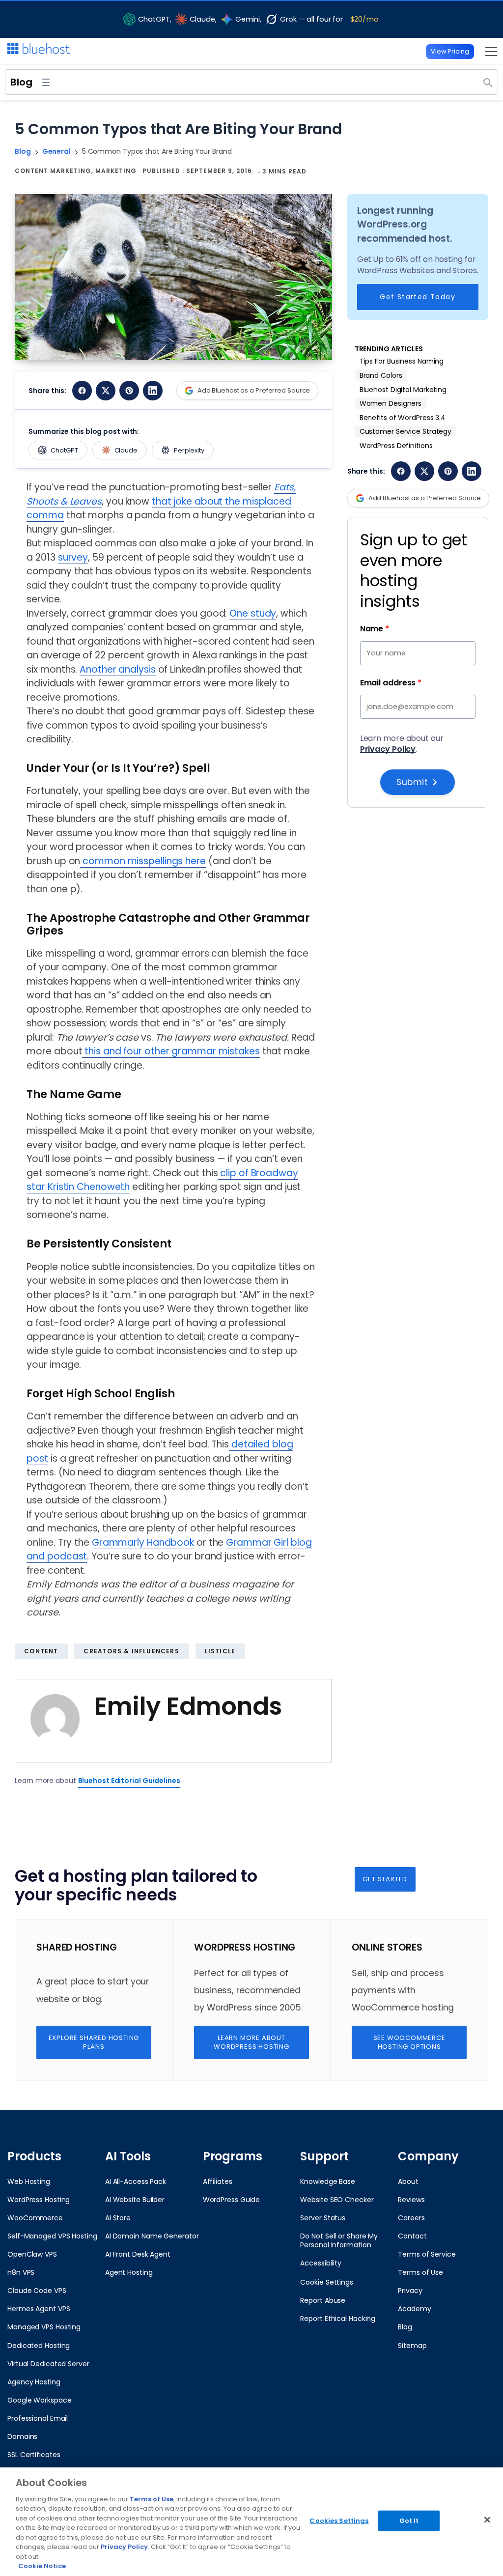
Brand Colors (381, 375)
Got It (409, 2521)
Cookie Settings (327, 2282)
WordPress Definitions (396, 446)
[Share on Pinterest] (129, 391)
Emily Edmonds (188, 1706)
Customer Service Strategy (406, 431)
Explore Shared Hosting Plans (94, 2042)
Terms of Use (152, 2499)
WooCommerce (386, 2007)
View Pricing (450, 51)
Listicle (220, 1651)
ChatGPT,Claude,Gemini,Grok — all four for (258, 19)
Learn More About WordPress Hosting (251, 2042)
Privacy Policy (388, 749)
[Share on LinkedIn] (153, 391)
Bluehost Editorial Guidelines (129, 1781)
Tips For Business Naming (402, 361)
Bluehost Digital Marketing (403, 390)
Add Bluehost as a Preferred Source (254, 390)
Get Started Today (418, 297)
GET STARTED (385, 1879)
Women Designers (391, 403)
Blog (21, 82)
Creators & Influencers (131, 1651)
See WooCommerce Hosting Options (409, 2042)
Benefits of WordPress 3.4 (403, 418)
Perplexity (189, 450)
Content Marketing (53, 171)
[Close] (487, 2520)
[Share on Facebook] (82, 391)
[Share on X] (106, 391)
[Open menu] (489, 51)
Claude (126, 450)
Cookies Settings (339, 2521)
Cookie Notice (42, 2566)
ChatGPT (64, 450)
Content (41, 1651)
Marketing (116, 171)
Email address (391, 683)
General (56, 151)
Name (375, 629)
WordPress (229, 2007)
